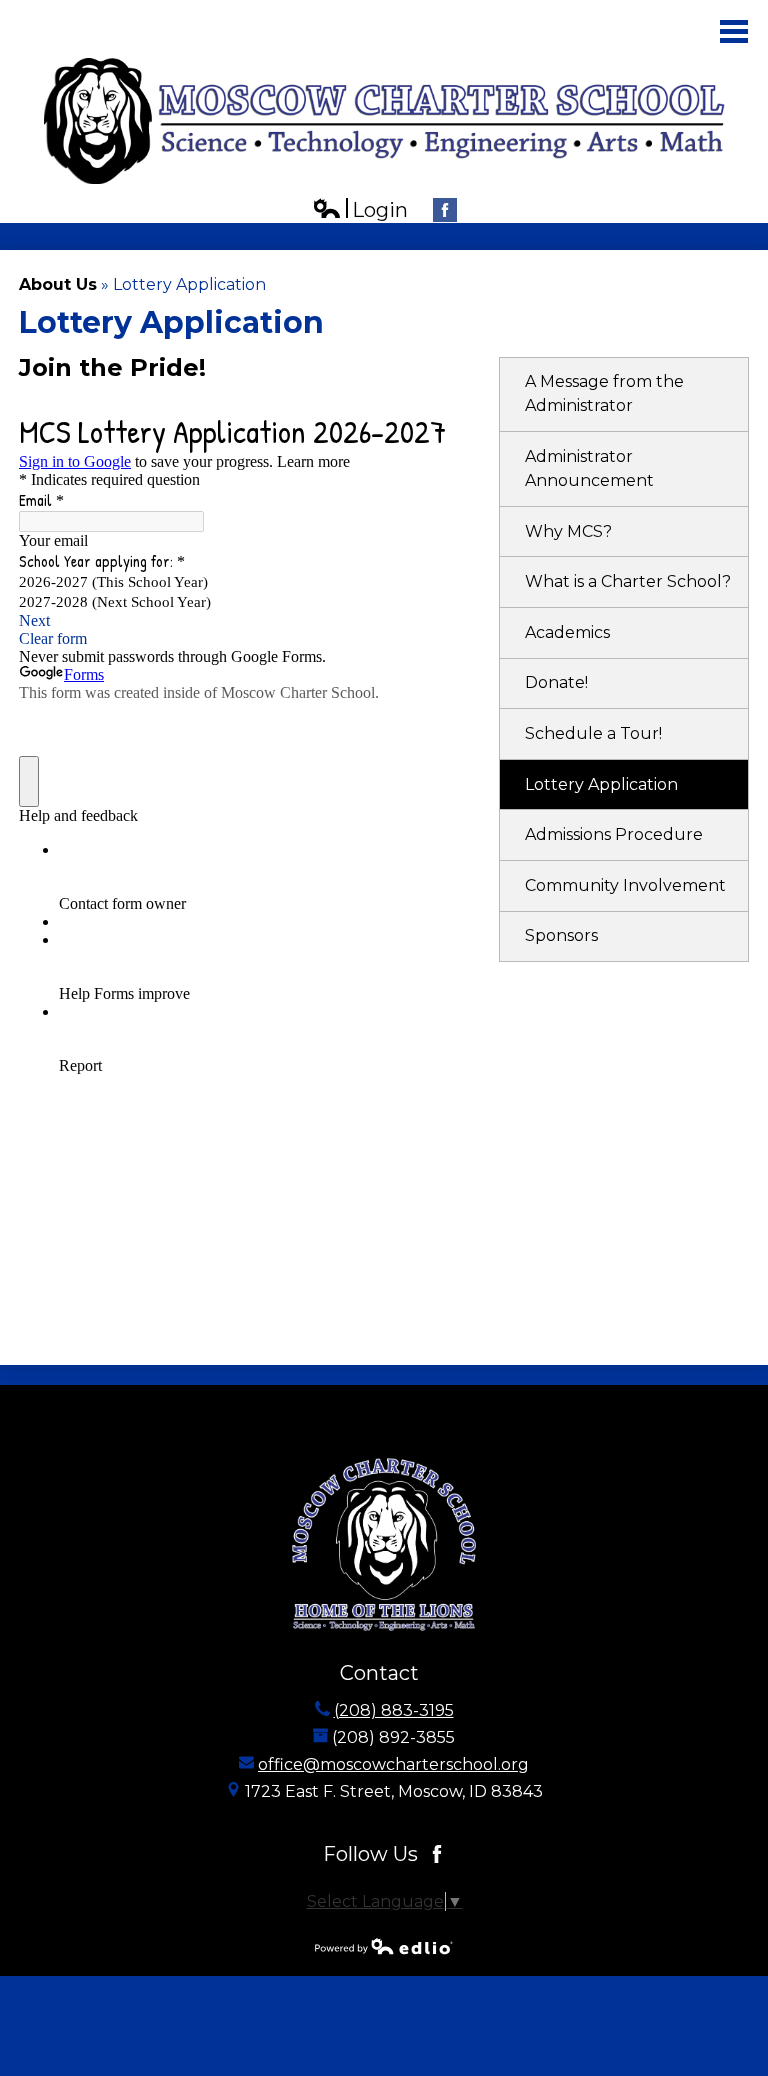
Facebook (445, 210)
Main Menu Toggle (734, 31)
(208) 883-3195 (394, 1710)
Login (360, 210)
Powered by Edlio (384, 1946)
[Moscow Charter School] (384, 121)
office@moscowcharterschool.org (393, 1764)
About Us (58, 284)
